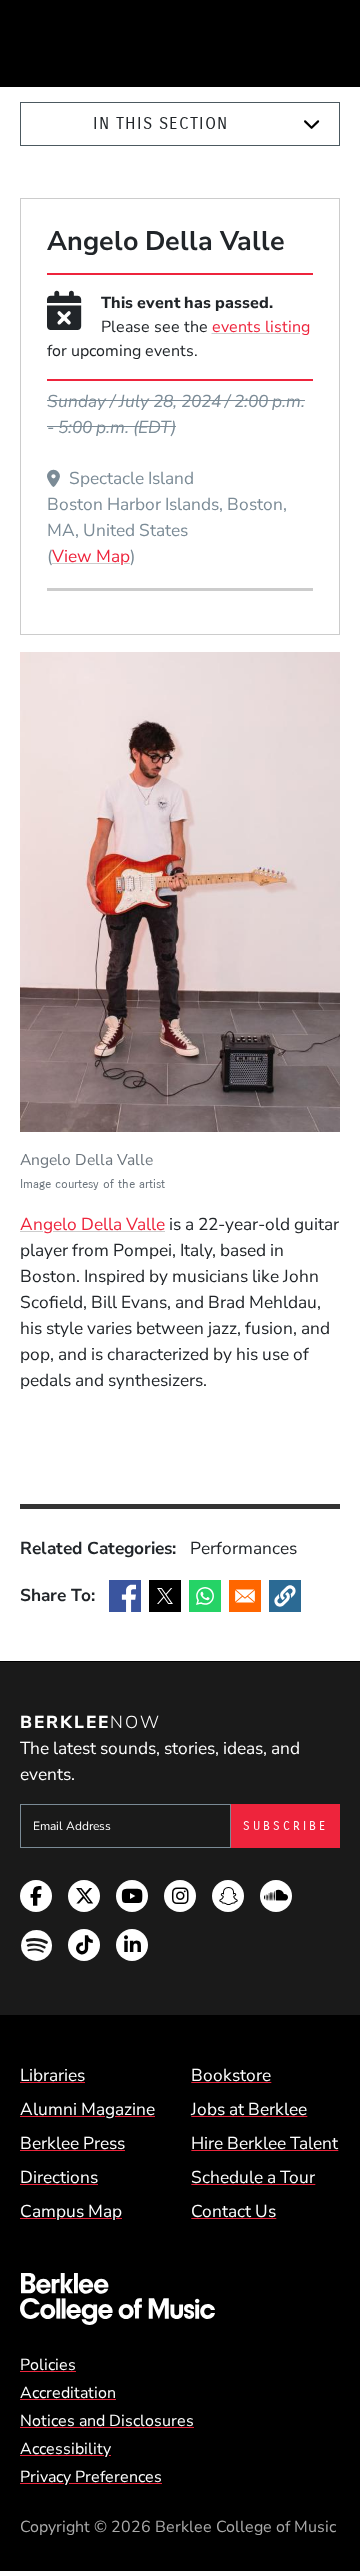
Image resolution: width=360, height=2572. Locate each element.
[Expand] (311, 124)
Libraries (52, 2075)
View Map (91, 556)
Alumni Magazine (87, 2109)
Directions (59, 2177)
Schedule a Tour (253, 2177)
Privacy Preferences (91, 2477)
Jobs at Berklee (249, 2109)
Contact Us (233, 2211)
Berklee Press (72, 2143)
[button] (285, 1596)
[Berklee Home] (180, 2299)
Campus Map (71, 2211)
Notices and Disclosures (107, 2421)
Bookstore (231, 2075)
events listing (261, 327)
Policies (48, 2365)
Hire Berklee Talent (264, 2143)
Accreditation (68, 2393)
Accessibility (65, 2449)
